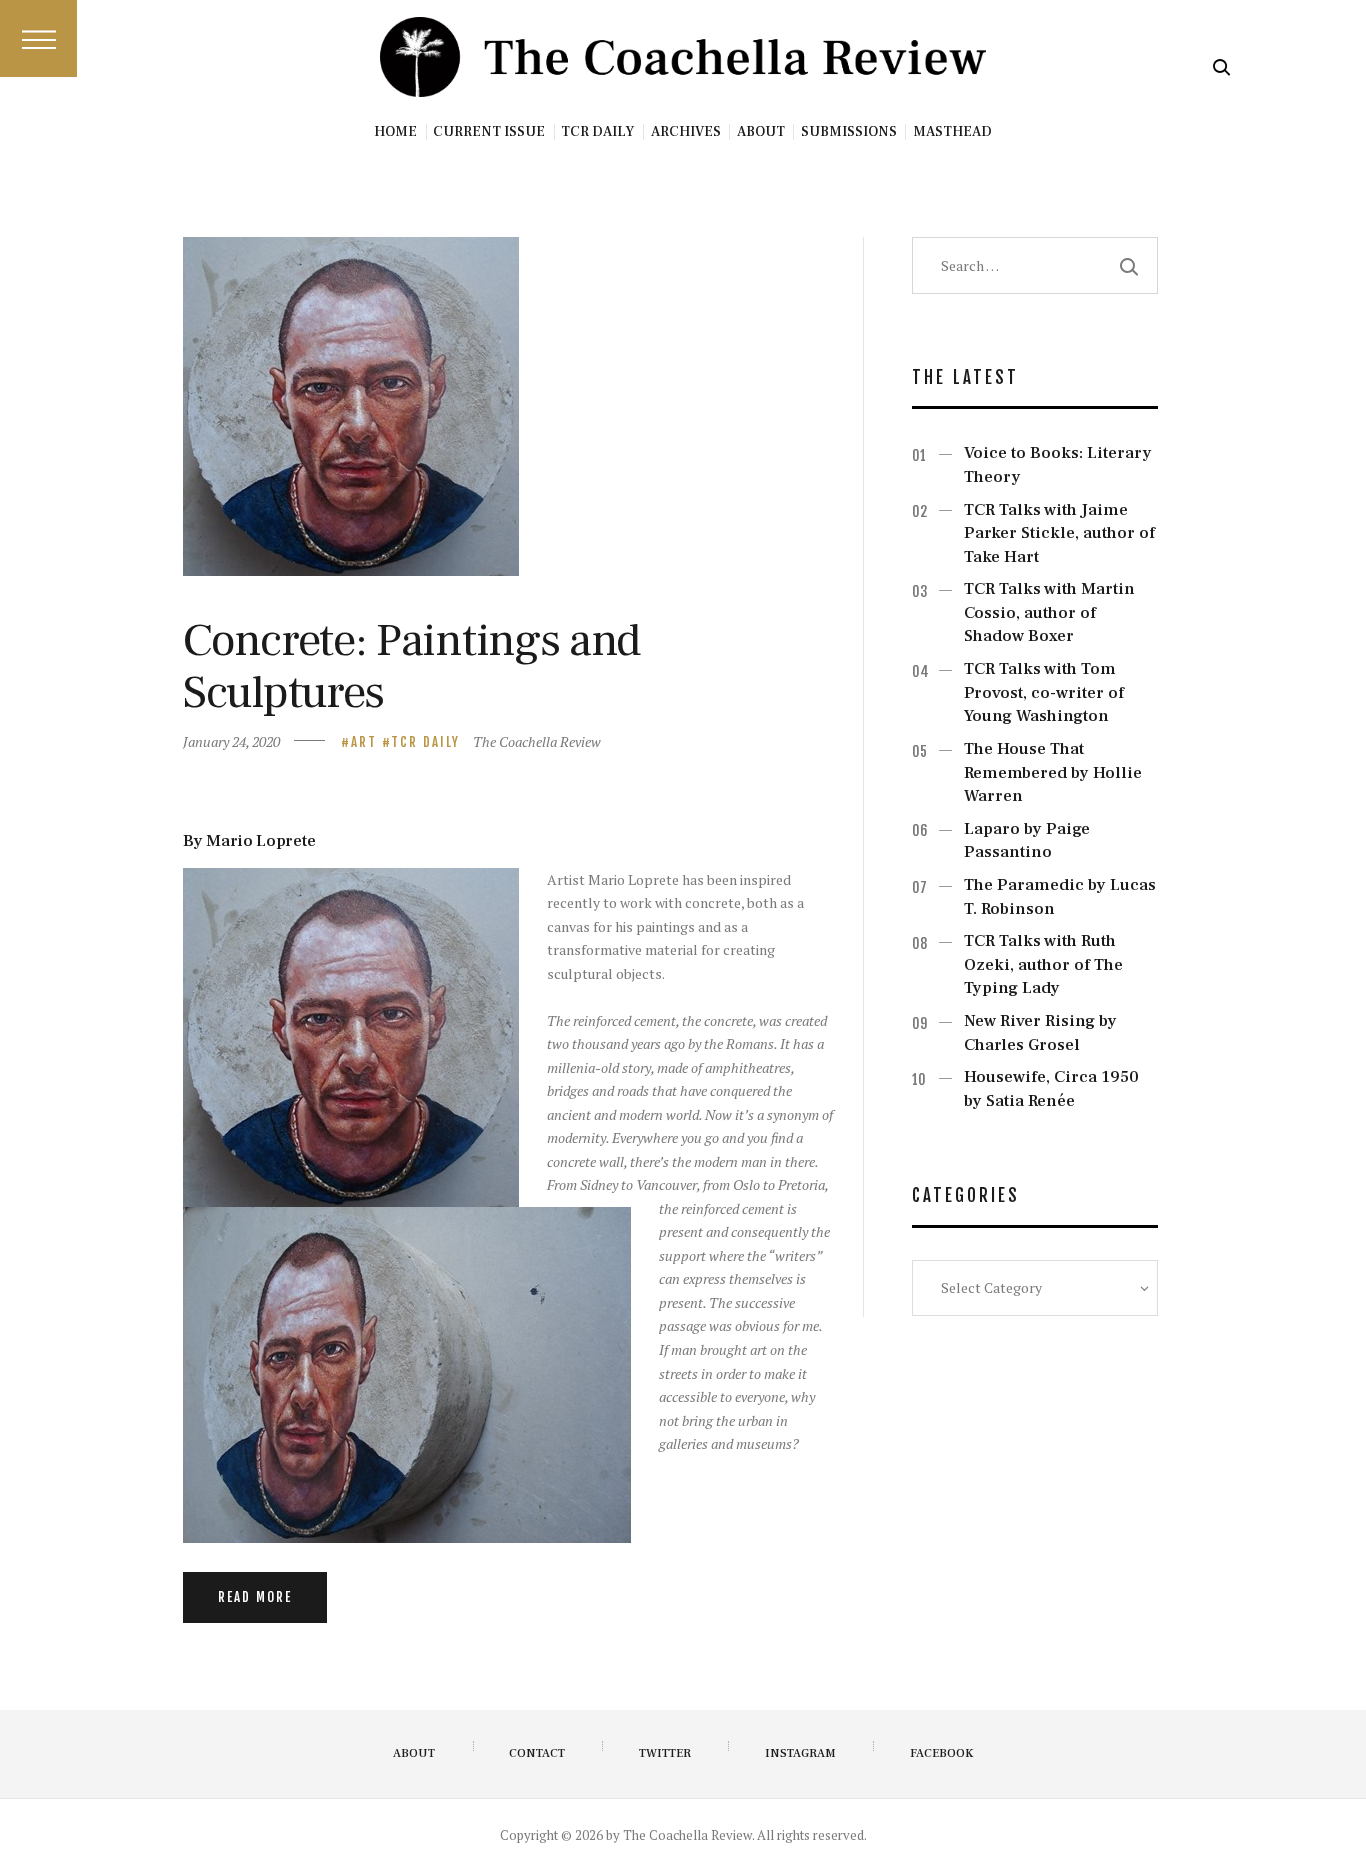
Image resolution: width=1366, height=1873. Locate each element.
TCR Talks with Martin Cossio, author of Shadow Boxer (1049, 612)
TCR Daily (425, 742)
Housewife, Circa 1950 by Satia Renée (1051, 1089)
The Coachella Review (537, 741)
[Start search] (1221, 67)
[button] (38, 38)
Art (364, 742)
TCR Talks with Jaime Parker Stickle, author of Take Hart (1059, 533)
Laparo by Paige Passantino (1027, 841)
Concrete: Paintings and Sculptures (411, 666)
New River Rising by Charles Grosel (1040, 1033)
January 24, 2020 (231, 741)
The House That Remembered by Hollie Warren (1053, 772)
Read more (255, 1597)
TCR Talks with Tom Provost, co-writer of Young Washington (1044, 692)
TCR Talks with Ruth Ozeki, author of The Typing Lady (1043, 964)
